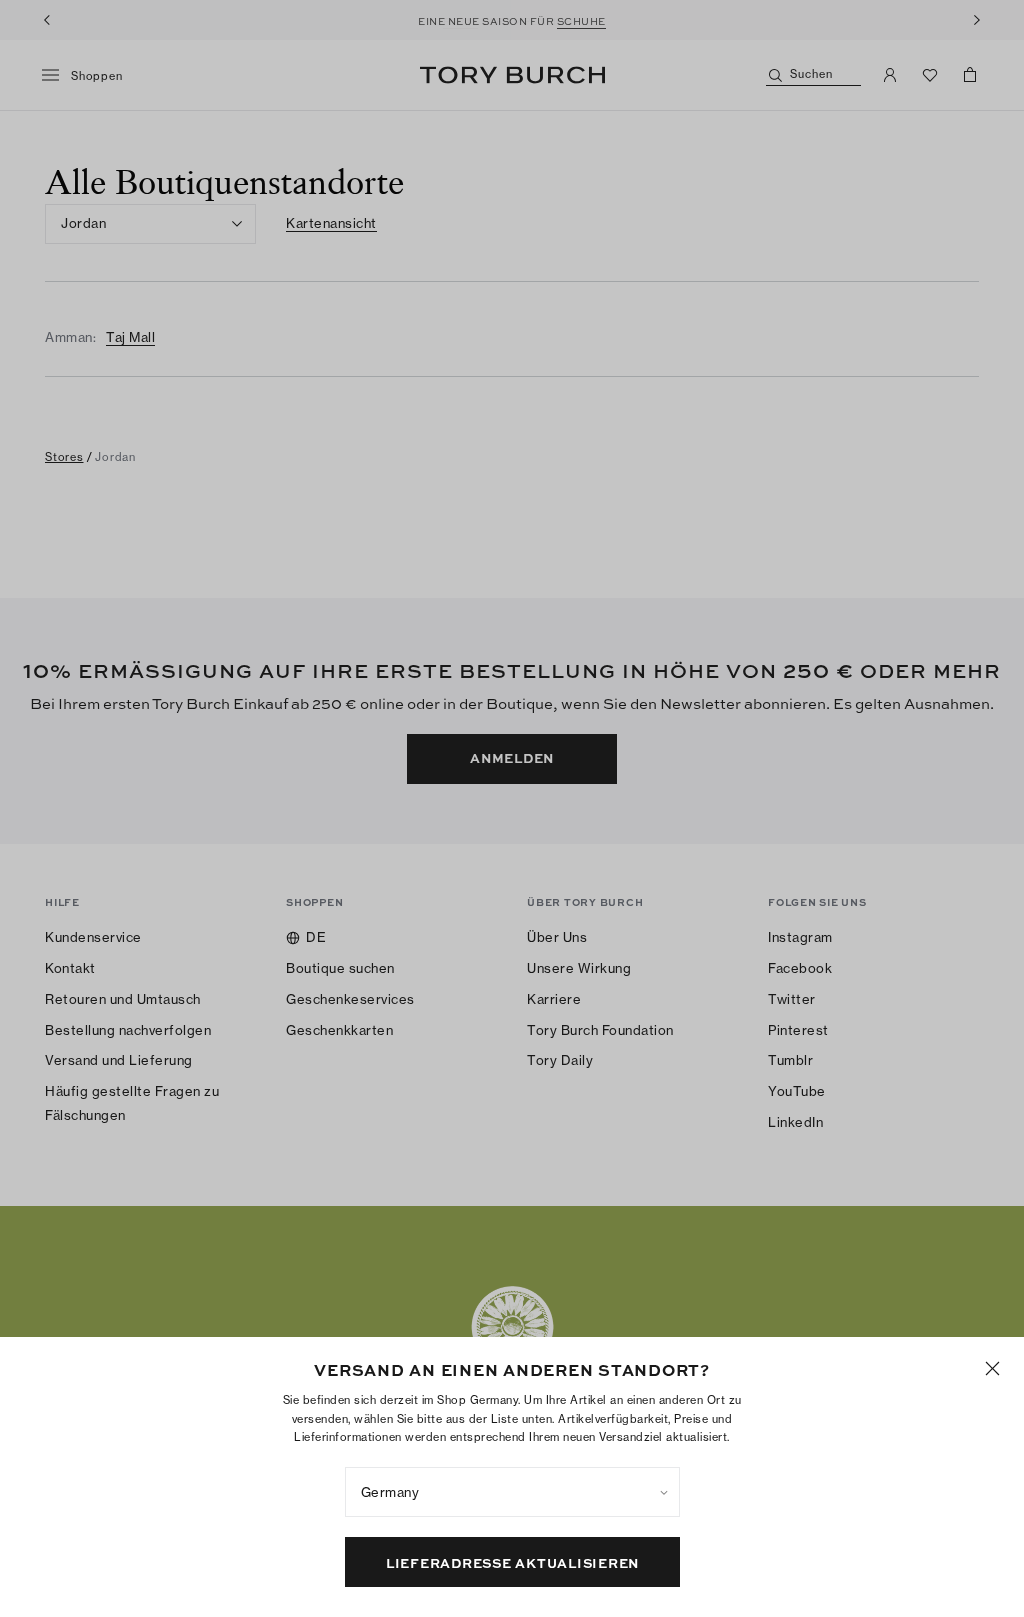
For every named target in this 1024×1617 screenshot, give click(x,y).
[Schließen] (992, 1368)
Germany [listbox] (390, 1492)
